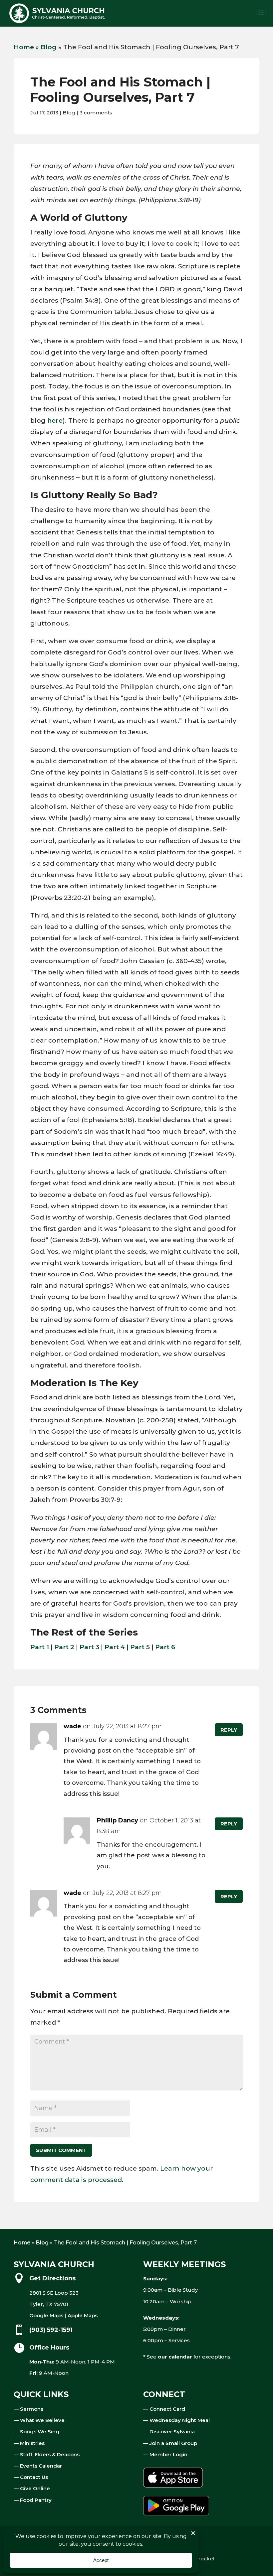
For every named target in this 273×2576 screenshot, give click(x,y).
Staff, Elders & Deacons (50, 2454)
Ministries (32, 2443)
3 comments (96, 113)
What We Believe (42, 2420)
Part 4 (115, 1647)
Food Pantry (36, 2500)
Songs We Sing (40, 2432)
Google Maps (46, 2315)
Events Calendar (41, 2466)
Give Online (35, 2488)
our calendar (175, 2357)
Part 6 (165, 1647)
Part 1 (40, 1647)
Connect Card (167, 2409)
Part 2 (64, 1647)
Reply (229, 1730)
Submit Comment (61, 2150)
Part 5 (140, 1647)
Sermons (32, 2409)
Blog (49, 47)
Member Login (168, 2454)
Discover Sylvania (172, 2432)
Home (24, 47)
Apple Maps (83, 2315)
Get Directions (52, 2278)
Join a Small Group (173, 2443)
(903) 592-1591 (51, 2330)
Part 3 (89, 1647)
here (55, 421)
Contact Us (34, 2477)
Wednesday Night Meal (180, 2420)
